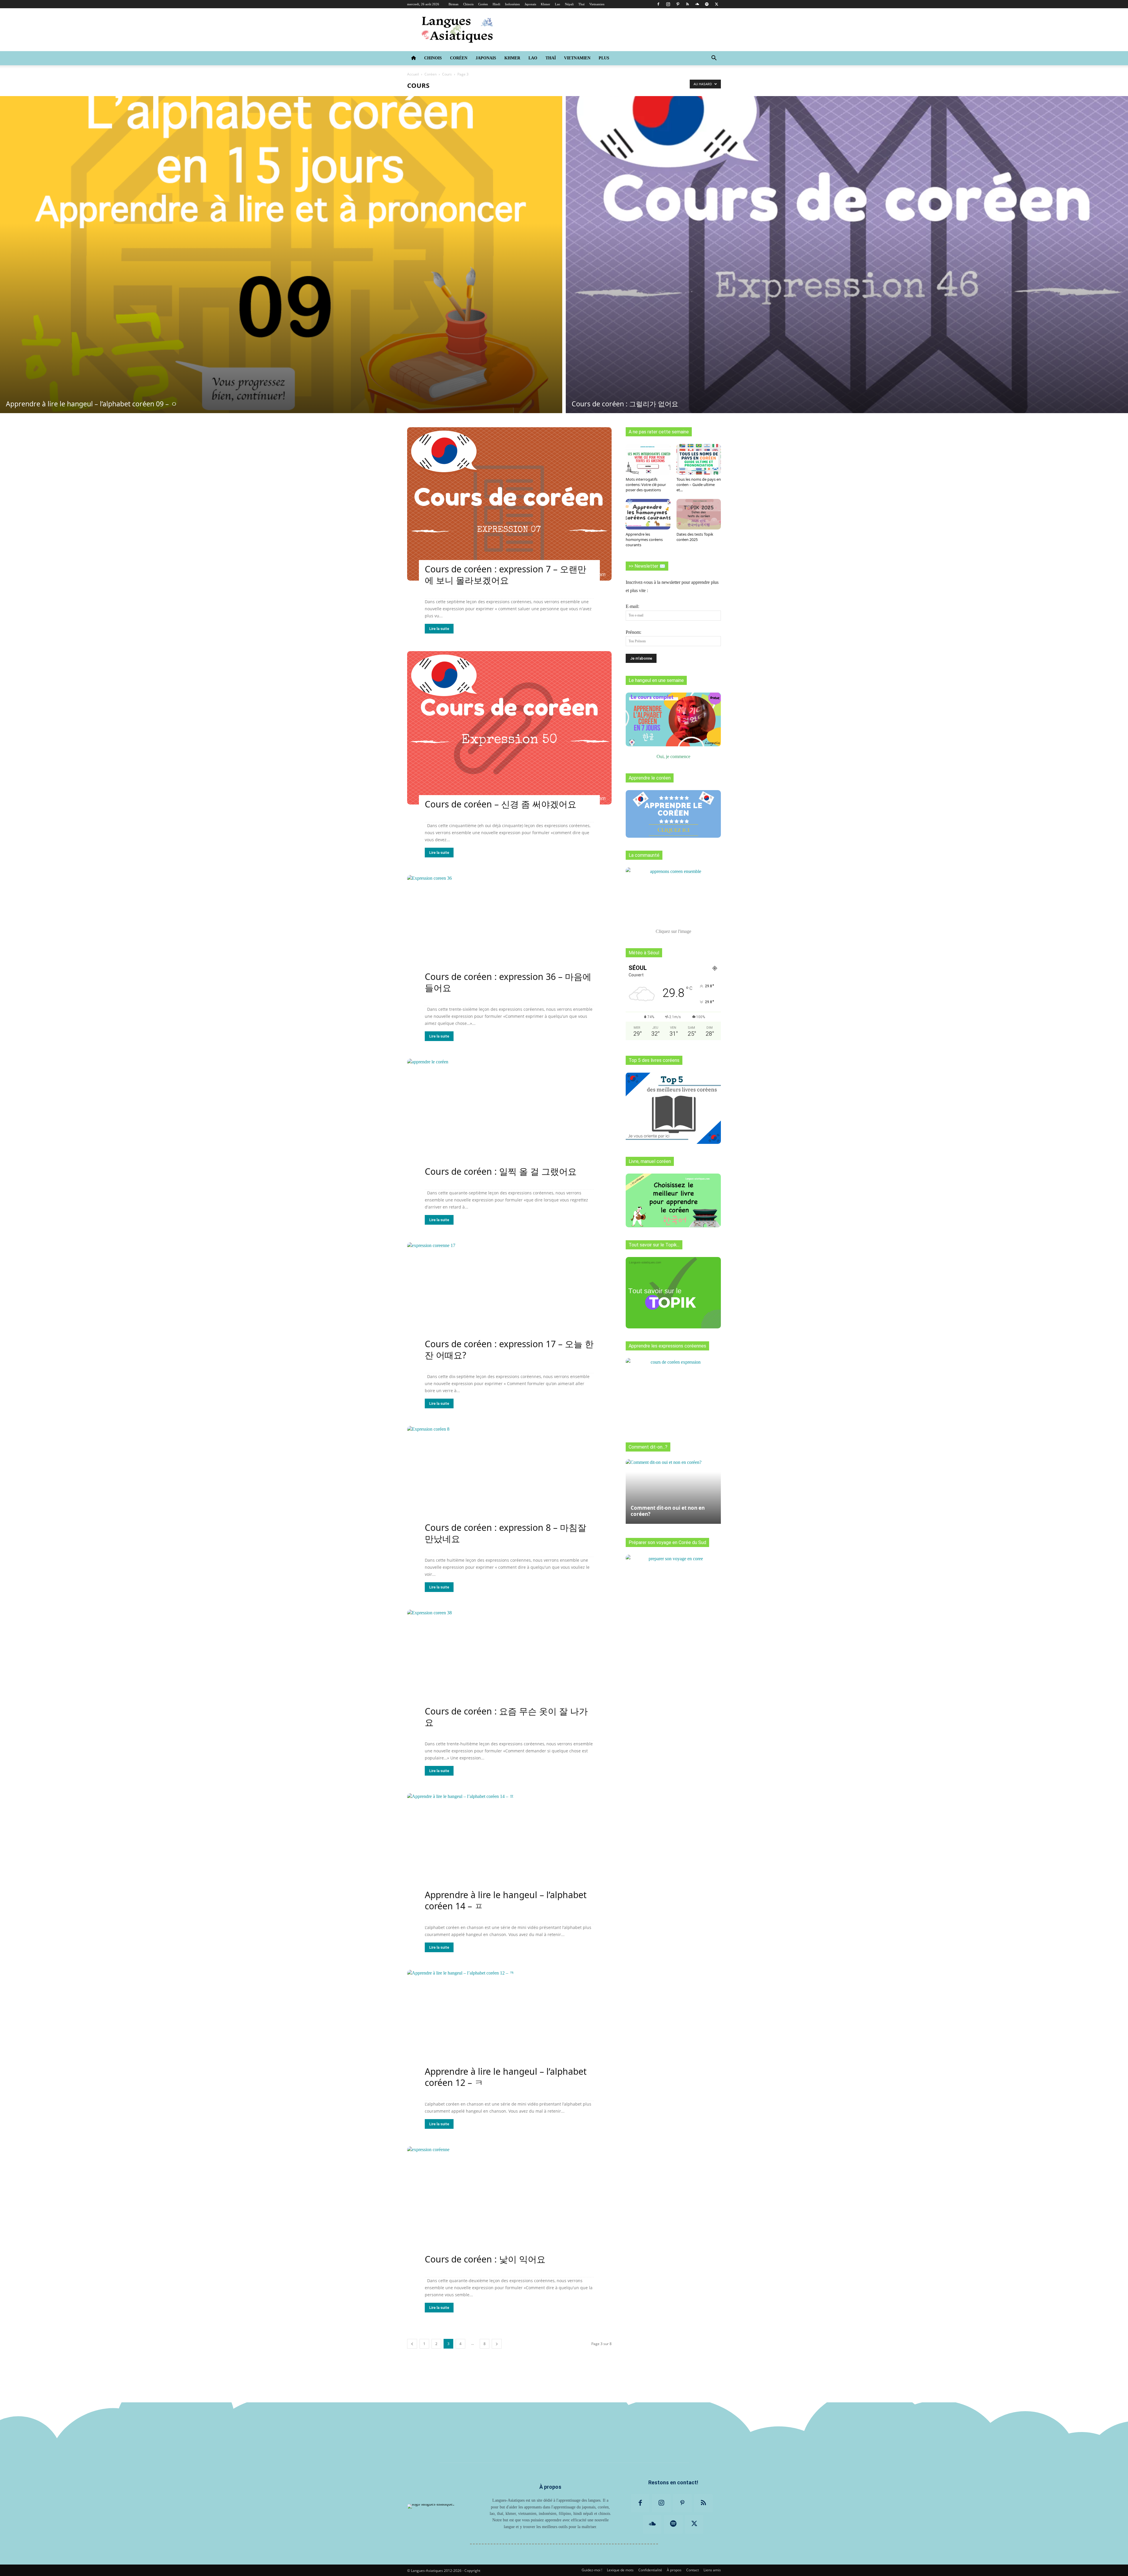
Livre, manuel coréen (650, 1161)
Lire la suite (439, 629)
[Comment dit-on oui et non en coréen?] (673, 1489)
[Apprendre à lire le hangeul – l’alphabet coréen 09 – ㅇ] (281, 255)
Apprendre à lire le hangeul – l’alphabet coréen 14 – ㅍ (506, 1900)
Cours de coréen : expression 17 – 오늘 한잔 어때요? (509, 1349)
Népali (569, 4)
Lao (558, 4)
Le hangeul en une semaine (656, 680)
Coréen (483, 4)
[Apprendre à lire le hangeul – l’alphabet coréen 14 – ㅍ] (509, 1850)
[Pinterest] (678, 4)
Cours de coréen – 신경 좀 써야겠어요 (501, 804)
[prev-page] (412, 2344)
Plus (604, 58)
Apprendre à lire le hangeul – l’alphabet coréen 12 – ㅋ (506, 2077)
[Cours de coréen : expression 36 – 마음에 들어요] (509, 932)
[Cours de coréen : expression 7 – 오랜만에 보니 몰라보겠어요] (509, 504)
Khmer (545, 4)
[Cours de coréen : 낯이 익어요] (509, 2203)
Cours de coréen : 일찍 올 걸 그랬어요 (501, 1171)
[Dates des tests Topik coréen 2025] (699, 514)
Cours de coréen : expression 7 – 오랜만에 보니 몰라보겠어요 (506, 575)
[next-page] (497, 2344)
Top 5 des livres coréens (654, 1060)
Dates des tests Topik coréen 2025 (695, 537)
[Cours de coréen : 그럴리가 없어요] (847, 255)
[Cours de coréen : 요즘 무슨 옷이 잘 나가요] (509, 1666)
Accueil (413, 74)
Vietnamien (597, 4)
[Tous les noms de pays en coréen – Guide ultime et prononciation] (699, 459)
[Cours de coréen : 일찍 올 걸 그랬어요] (509, 1115)
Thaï (581, 4)
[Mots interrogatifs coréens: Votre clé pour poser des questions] (648, 459)
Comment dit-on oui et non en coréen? (668, 1511)
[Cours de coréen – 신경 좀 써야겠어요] (509, 728)
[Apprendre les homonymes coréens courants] (648, 514)
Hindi (496, 4)
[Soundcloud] (697, 4)
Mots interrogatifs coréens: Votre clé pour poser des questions (646, 485)
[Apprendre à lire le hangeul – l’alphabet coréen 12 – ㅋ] (509, 2026)
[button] (714, 58)
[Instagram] (668, 4)
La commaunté (644, 855)
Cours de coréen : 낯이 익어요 (485, 2259)
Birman (454, 4)
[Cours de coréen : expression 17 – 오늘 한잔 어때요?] (509, 1299)
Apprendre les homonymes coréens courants (644, 539)
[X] (716, 4)
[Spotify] (707, 4)
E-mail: (632, 606)
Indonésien (512, 4)
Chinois (468, 4)
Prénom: (633, 632)
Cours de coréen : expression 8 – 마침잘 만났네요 (506, 1533)
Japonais (530, 4)
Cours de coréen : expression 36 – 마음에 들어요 (508, 982)
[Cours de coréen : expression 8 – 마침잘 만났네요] (509, 1483)
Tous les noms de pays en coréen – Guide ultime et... (699, 485)
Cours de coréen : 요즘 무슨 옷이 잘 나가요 (506, 1717)
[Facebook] (658, 4)
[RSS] (687, 4)
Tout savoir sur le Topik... (654, 1245)
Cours (447, 74)
